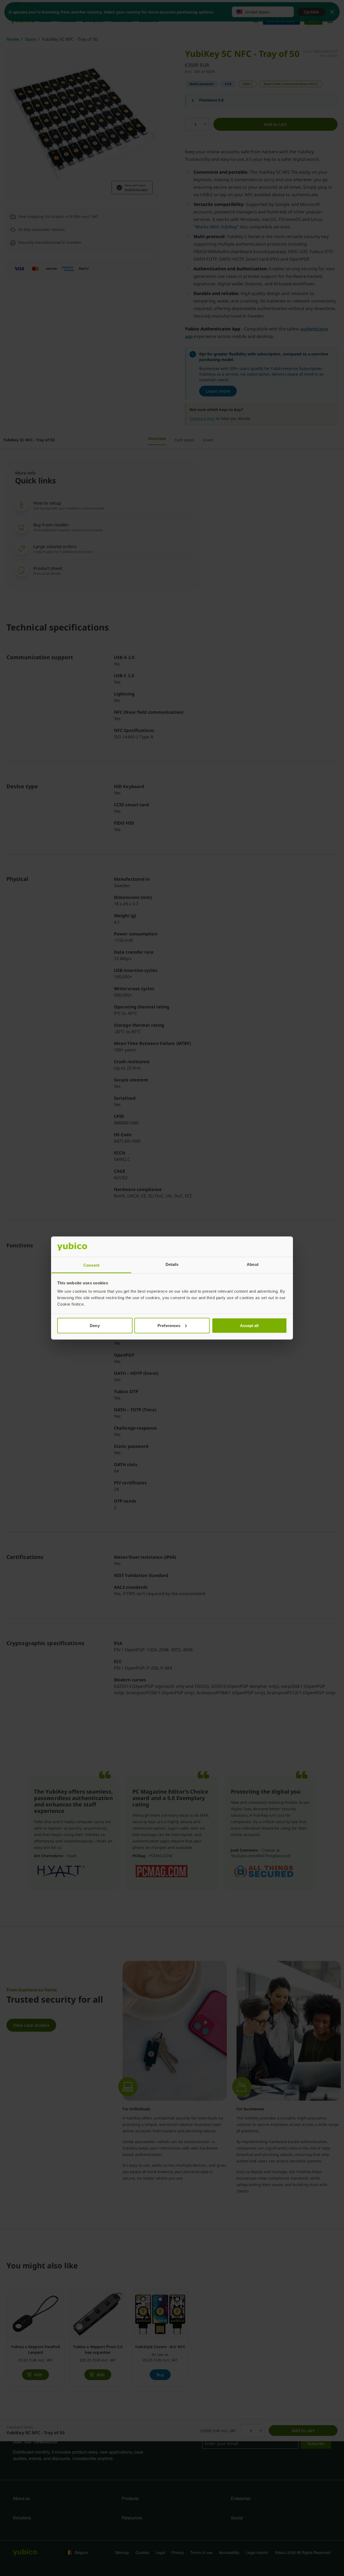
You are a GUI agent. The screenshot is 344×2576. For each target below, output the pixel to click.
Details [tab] (172, 1264)
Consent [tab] (91, 1265)
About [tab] (253, 1264)
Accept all (249, 1325)
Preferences (169, 1325)
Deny (95, 1325)
